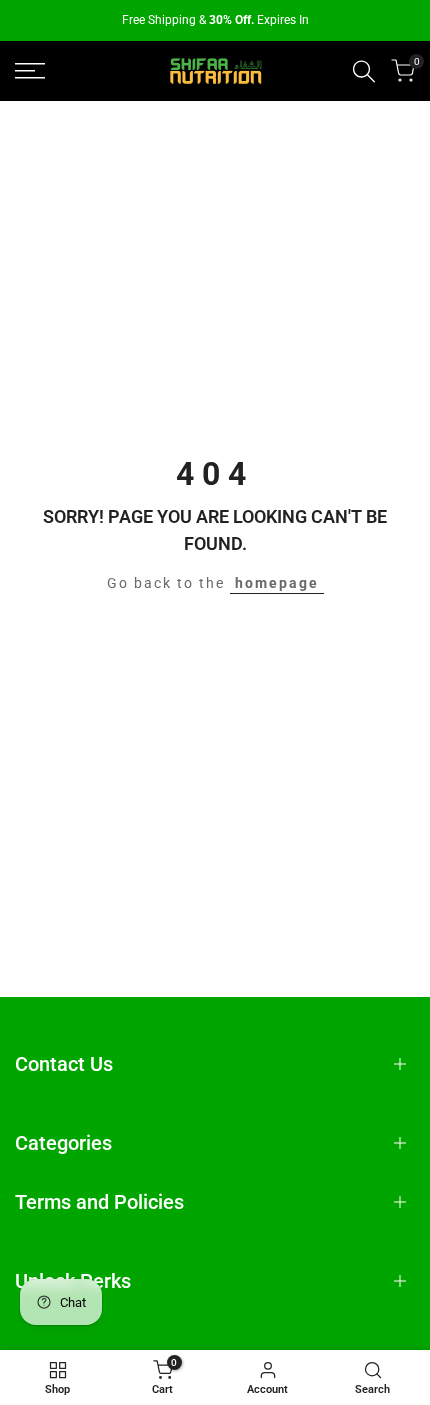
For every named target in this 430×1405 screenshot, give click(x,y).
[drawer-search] (364, 71)
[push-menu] (30, 71)
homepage (277, 583)
